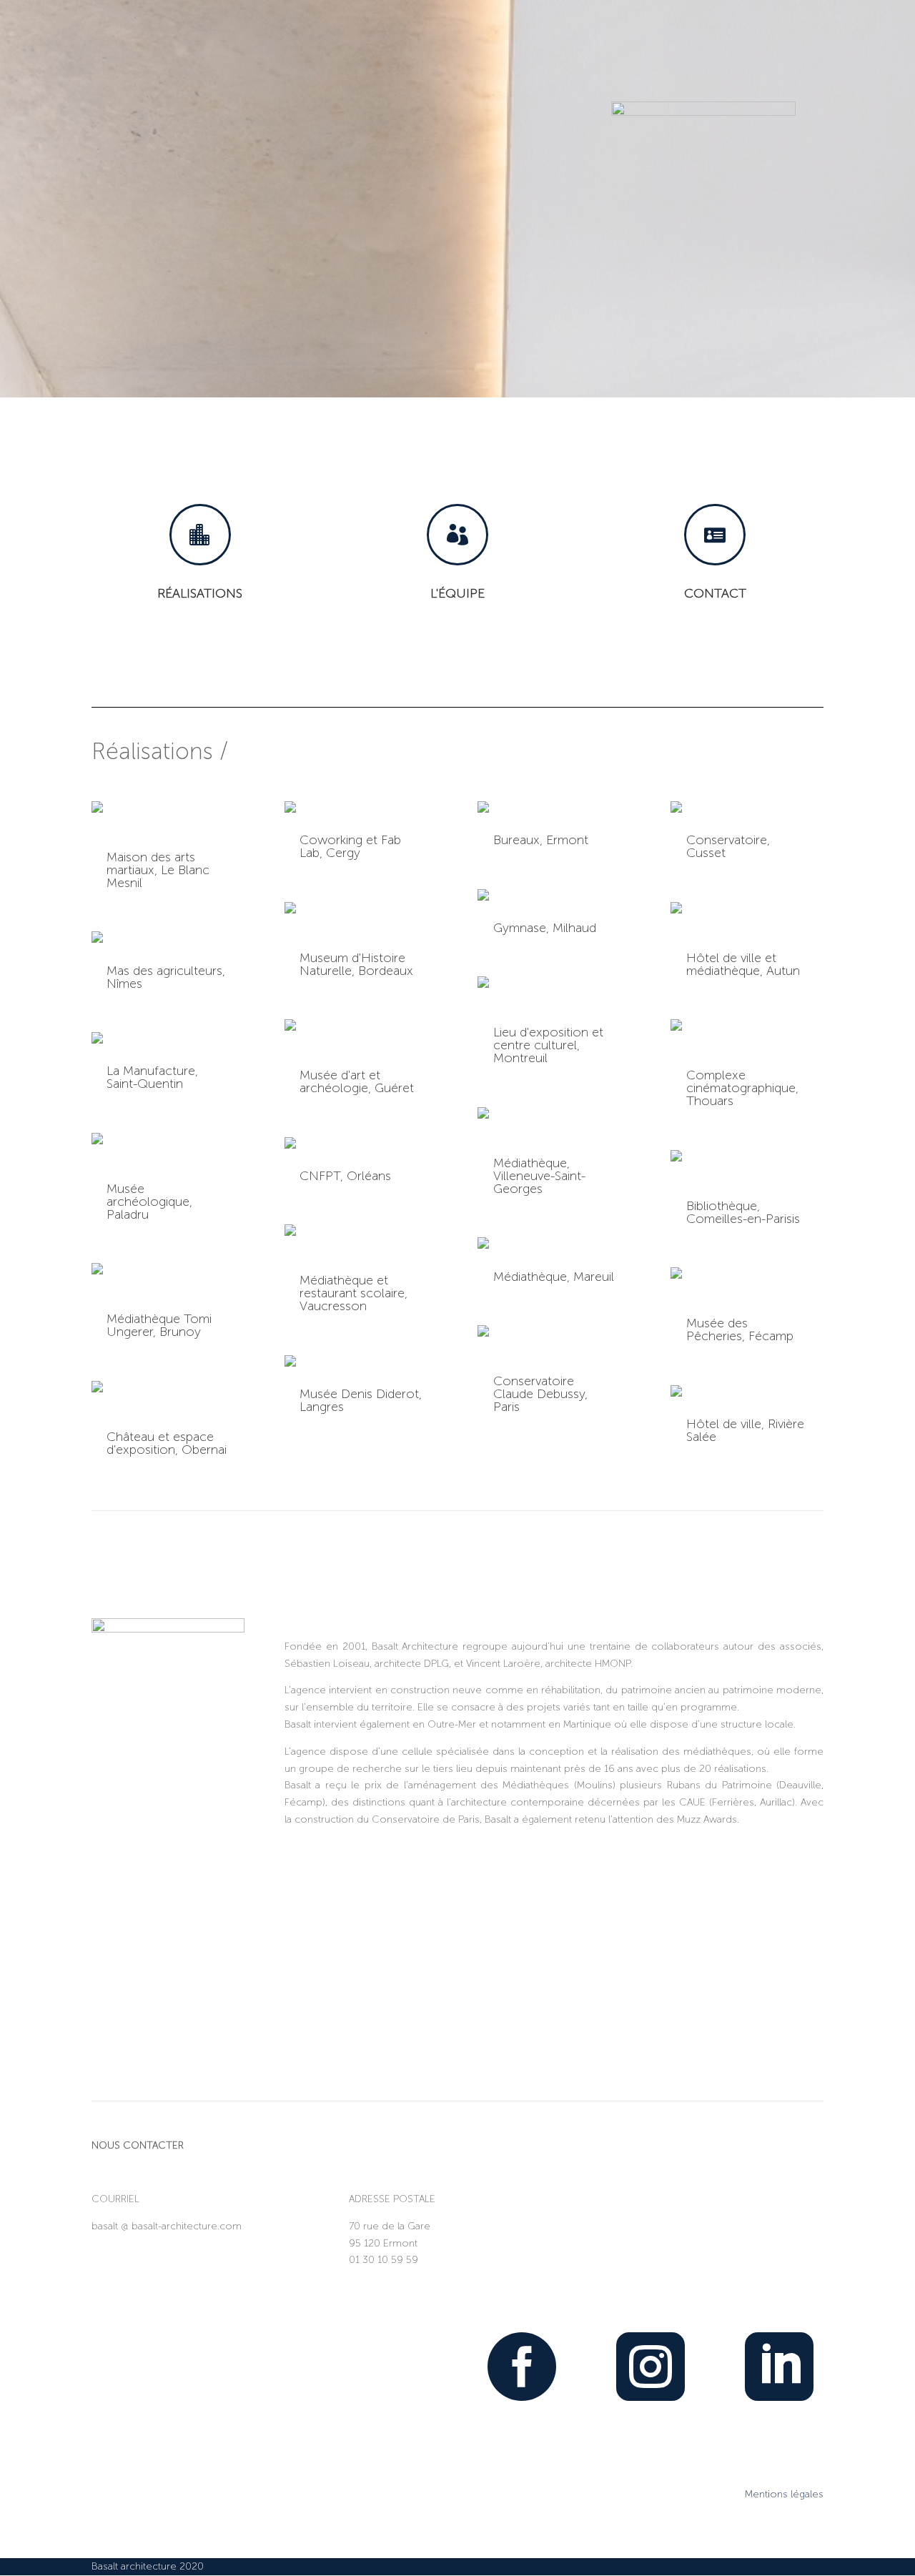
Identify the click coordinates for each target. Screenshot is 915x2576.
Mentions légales (784, 2494)
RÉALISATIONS (200, 593)
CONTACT (715, 593)
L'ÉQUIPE (457, 593)
